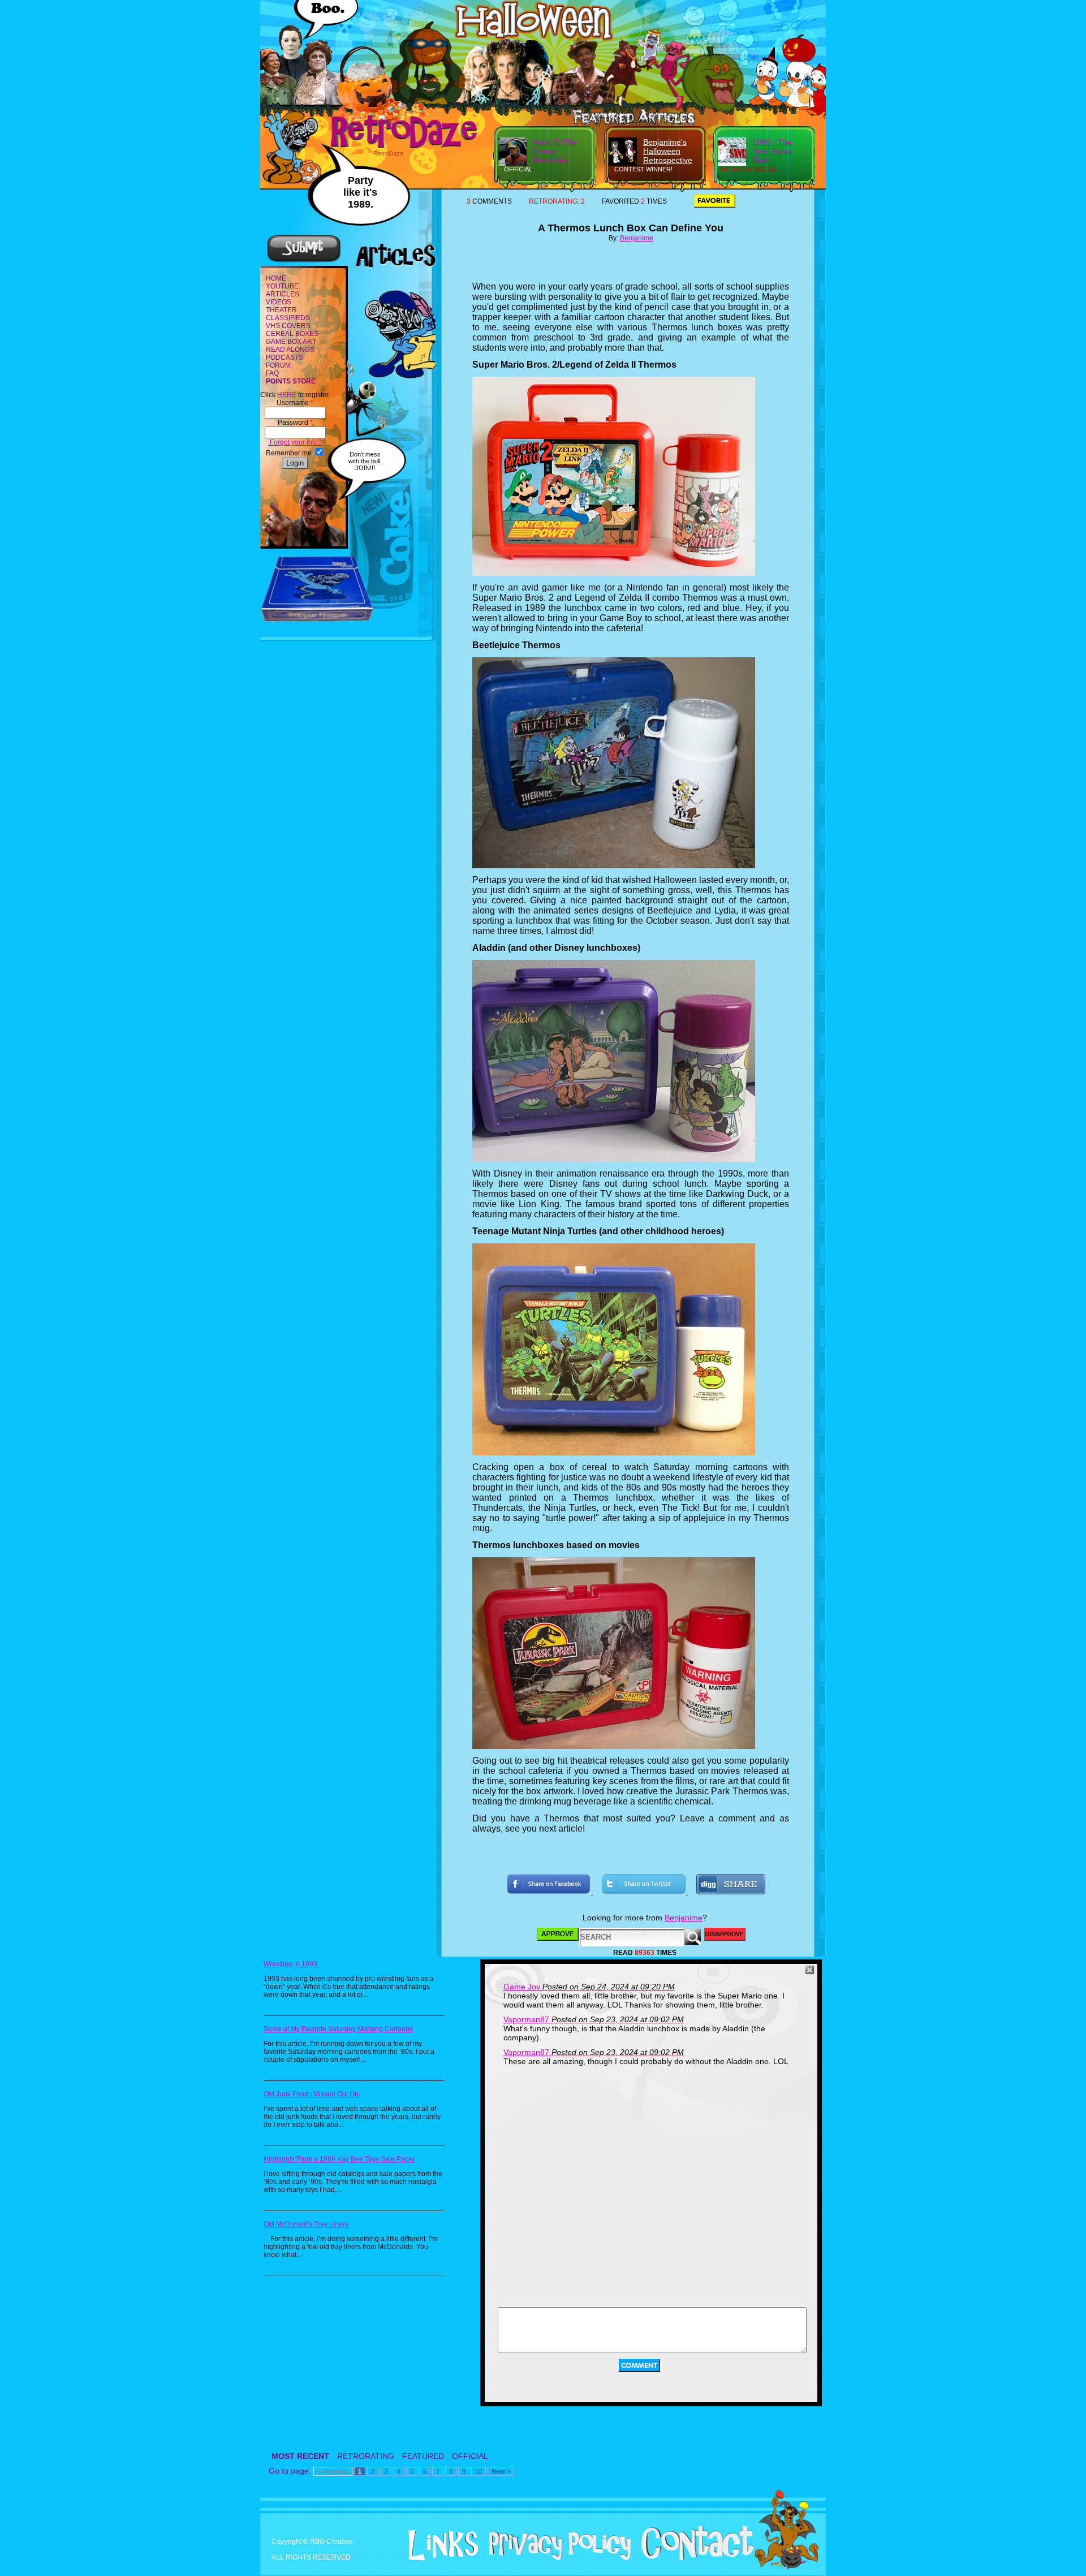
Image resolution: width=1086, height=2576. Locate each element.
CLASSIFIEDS (288, 318)
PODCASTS (285, 357)
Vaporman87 (526, 2019)
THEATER (281, 310)
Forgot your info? (295, 442)
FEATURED (423, 2456)
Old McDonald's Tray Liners (306, 2224)
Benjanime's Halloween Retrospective (668, 151)
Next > (501, 2471)
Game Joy (522, 1987)
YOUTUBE (282, 286)
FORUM (278, 365)
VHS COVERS (288, 326)
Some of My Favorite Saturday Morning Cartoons (338, 2029)
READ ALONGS (290, 350)
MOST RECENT (300, 2456)
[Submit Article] (304, 261)
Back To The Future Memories (555, 151)
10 (479, 2471)
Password (295, 423)
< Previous (333, 2471)
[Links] (439, 2545)
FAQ (272, 373)
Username (295, 403)
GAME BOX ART (291, 342)
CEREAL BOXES (292, 334)
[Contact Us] (693, 2558)
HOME (276, 278)
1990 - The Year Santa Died (772, 151)
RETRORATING (366, 2456)
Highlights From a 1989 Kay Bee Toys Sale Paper (339, 2159)
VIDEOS (279, 302)
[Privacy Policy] (556, 2558)
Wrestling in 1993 (290, 1964)
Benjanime (637, 238)
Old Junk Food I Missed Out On (311, 2094)
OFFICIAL (470, 2456)
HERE (287, 395)
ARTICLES (283, 294)
